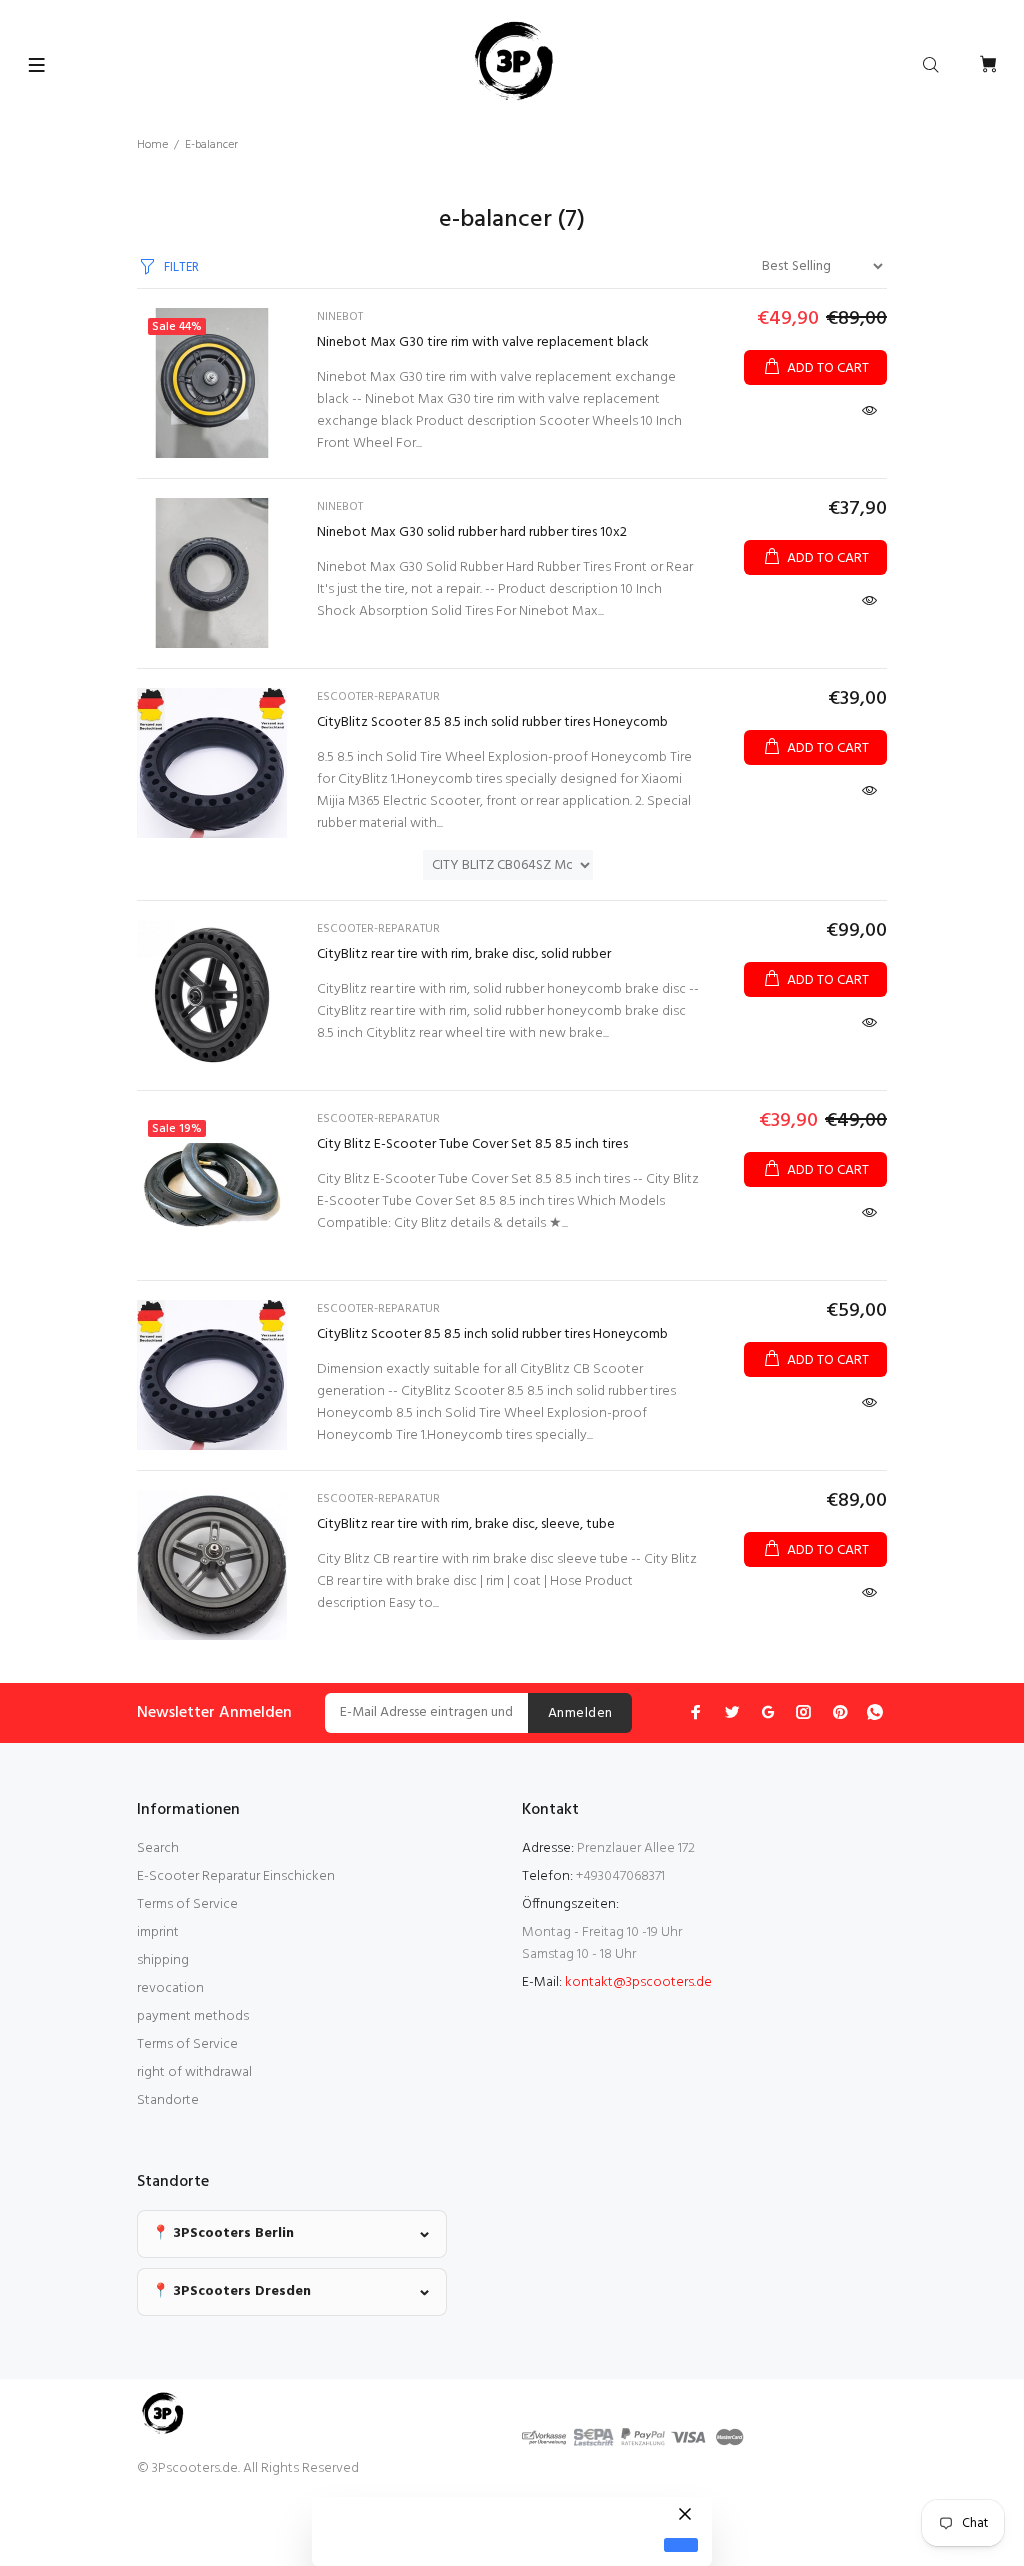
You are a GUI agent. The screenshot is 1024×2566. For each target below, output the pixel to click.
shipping (163, 1960)
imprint (158, 1932)
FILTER (181, 267)
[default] (681, 2545)
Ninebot (340, 317)
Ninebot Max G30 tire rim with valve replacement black (483, 342)
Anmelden (580, 1713)
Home (152, 145)
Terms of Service (187, 1904)
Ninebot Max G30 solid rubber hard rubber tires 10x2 (472, 532)
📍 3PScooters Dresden (231, 2291)
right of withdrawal (194, 2072)
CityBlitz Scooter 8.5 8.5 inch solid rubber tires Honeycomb (492, 722)
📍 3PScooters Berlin (223, 2233)
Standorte (168, 2100)
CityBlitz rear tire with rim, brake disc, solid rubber (464, 954)
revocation (170, 1988)
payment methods (193, 2016)
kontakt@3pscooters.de (638, 1982)
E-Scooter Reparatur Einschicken (236, 1876)
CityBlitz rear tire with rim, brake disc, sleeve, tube (466, 1524)
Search (158, 1848)
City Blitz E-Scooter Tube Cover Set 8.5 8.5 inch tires (472, 1144)
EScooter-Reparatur (378, 697)
